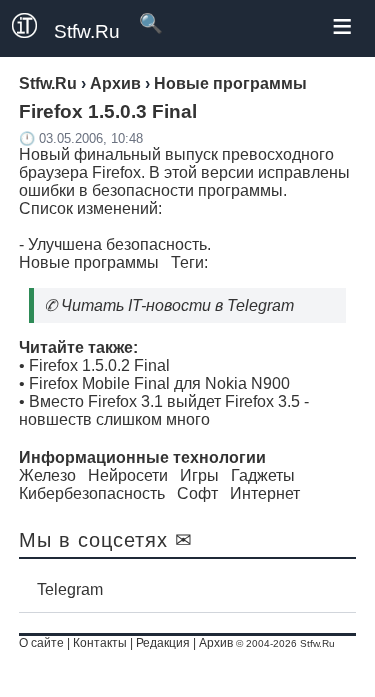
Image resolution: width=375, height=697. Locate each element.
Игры (199, 475)
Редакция (163, 643)
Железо (47, 475)
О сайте (41, 643)
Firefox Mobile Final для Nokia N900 (159, 383)
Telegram (70, 589)
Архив (216, 643)
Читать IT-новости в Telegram (177, 305)
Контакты (100, 643)
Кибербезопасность (92, 493)
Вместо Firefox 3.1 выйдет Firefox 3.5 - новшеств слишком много (164, 410)
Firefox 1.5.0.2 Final (99, 365)
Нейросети (128, 475)
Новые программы (89, 262)
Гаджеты (263, 475)
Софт (197, 493)
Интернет (265, 493)
